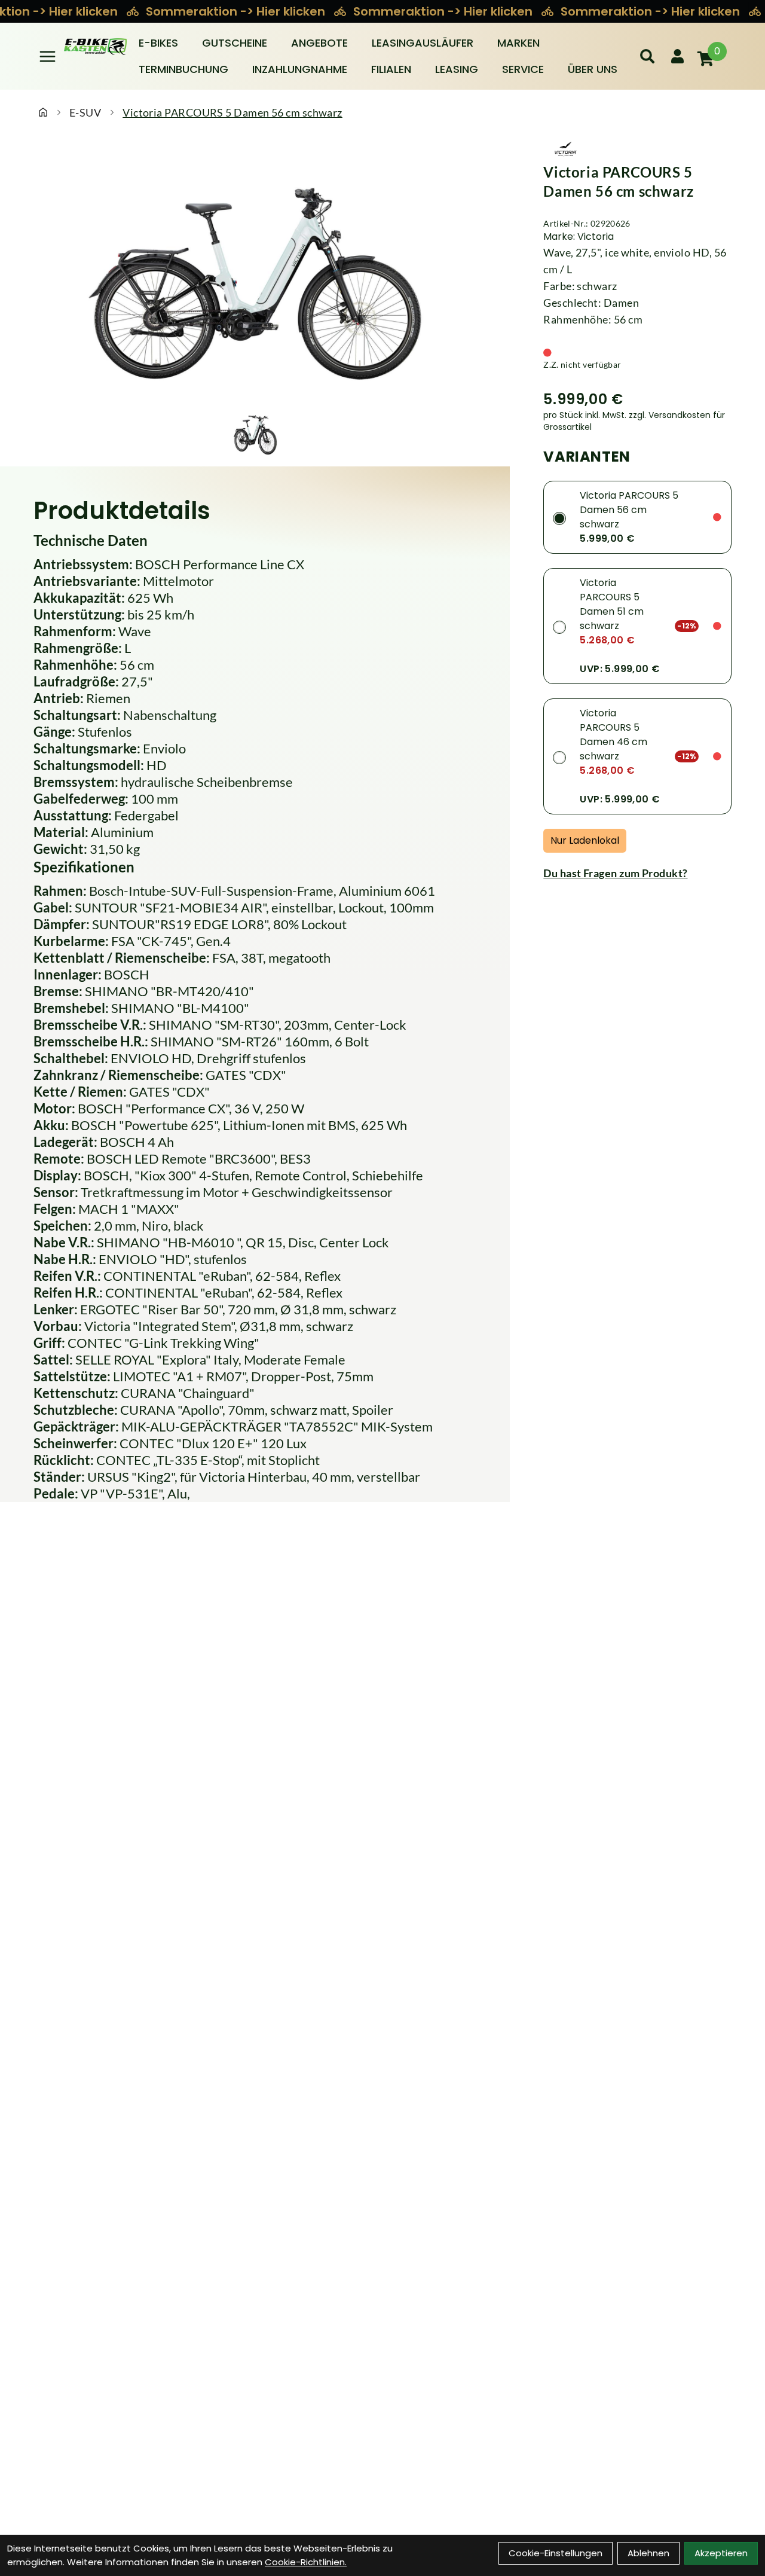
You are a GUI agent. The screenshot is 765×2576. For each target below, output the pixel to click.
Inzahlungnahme (300, 69)
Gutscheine (235, 43)
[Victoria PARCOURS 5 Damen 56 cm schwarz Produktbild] (255, 274)
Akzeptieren (721, 2553)
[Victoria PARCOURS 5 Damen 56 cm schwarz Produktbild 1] (255, 433)
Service (523, 69)
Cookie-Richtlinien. (306, 2562)
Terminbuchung (183, 69)
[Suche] (647, 56)
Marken (518, 43)
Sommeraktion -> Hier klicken (237, 11)
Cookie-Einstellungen (556, 2553)
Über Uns (593, 69)
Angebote (319, 43)
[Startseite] (43, 112)
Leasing (457, 69)
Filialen (391, 69)
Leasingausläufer (423, 43)
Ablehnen (648, 2553)
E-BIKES (158, 43)
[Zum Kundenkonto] (677, 56)
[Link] (48, 57)
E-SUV (85, 112)
